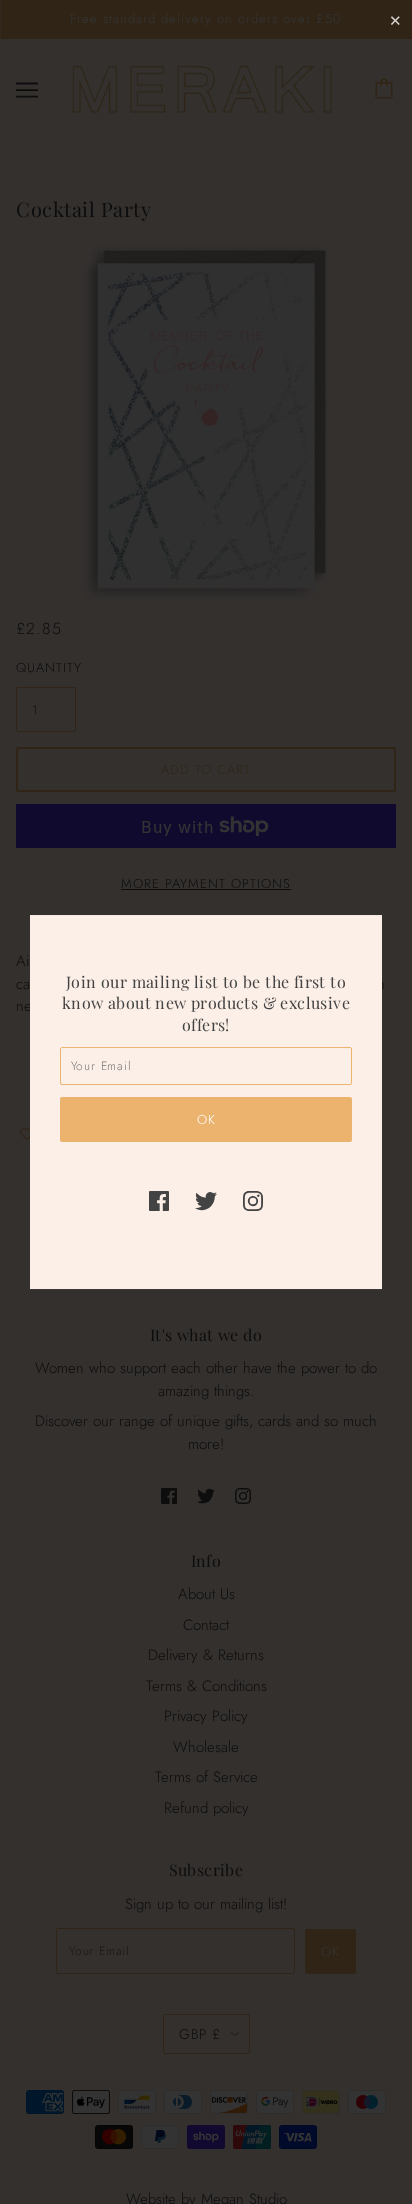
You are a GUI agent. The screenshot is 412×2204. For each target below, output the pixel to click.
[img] (159, 1199)
